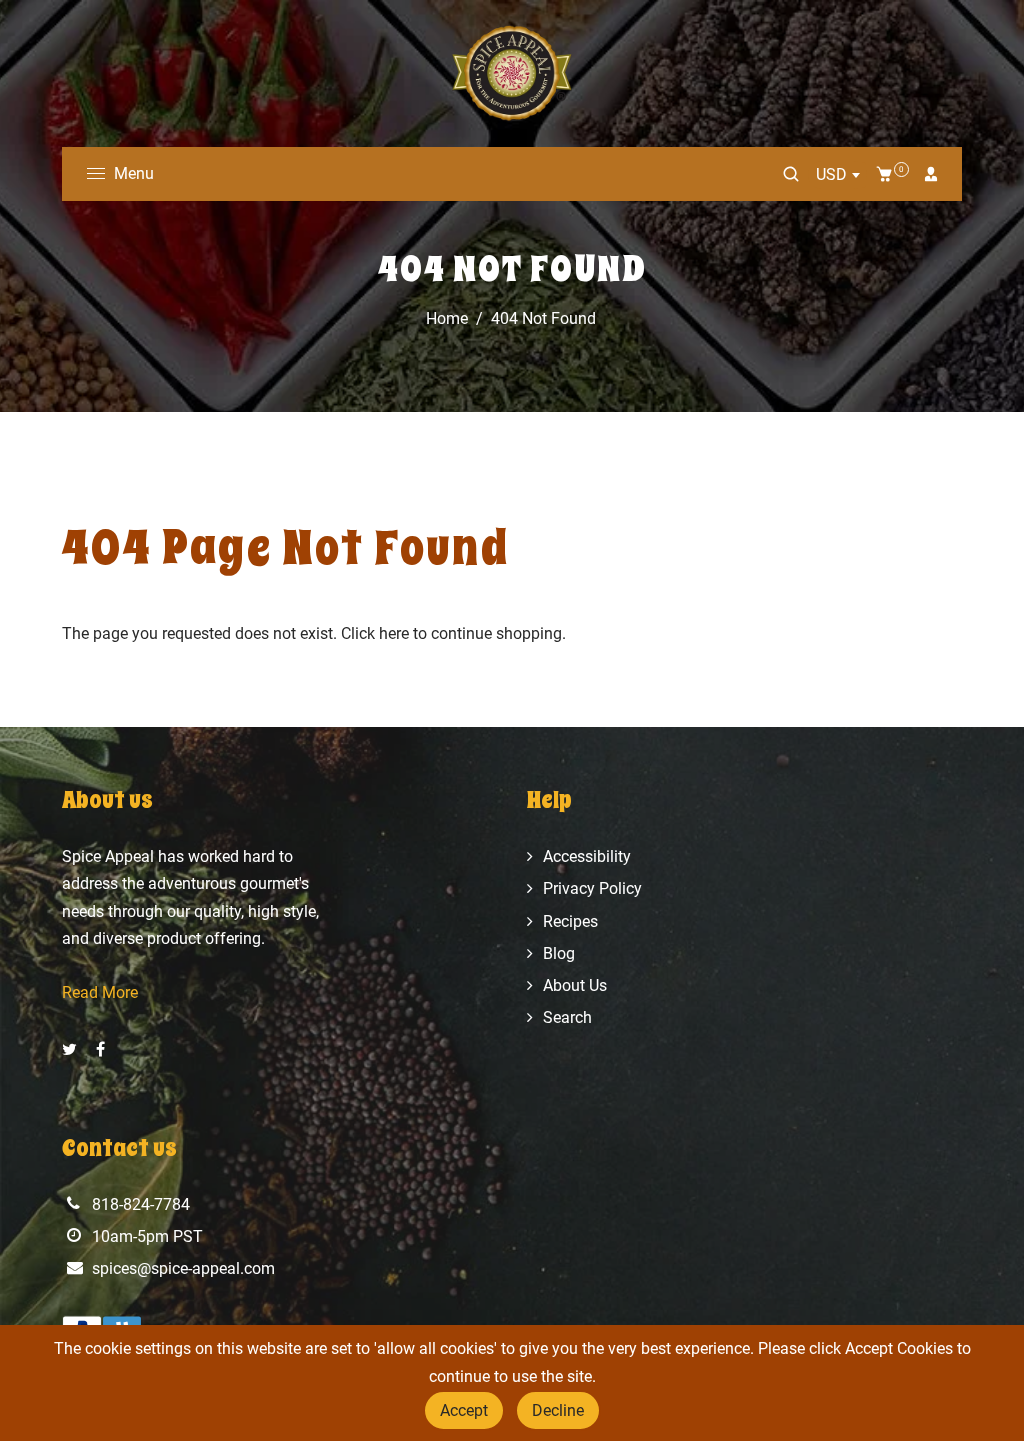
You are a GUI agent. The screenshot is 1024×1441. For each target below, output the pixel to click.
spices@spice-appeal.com (183, 1268)
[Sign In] (931, 174)
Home (447, 318)
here (394, 633)
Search (567, 1017)
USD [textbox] (831, 174)
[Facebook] (102, 1049)
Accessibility (587, 856)
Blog (559, 953)
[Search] (791, 174)
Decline (558, 1410)
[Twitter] (71, 1049)
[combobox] (837, 175)
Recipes (570, 921)
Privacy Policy (592, 888)
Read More (100, 992)
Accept (464, 1410)
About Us (575, 985)
